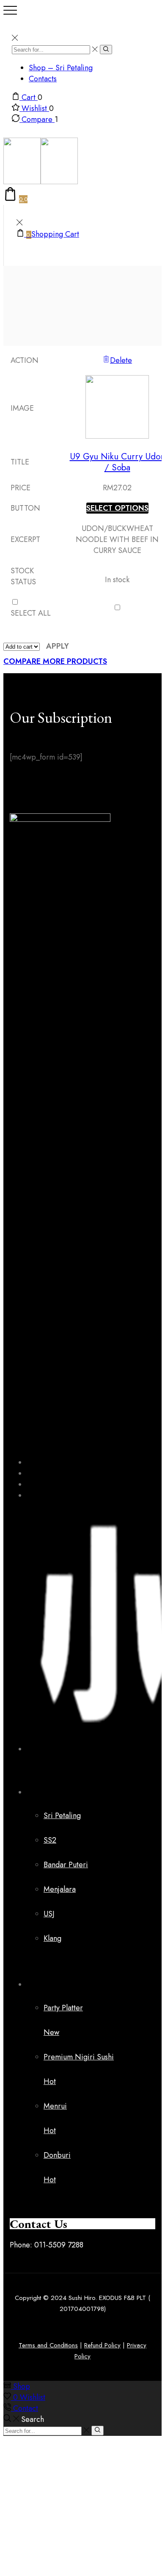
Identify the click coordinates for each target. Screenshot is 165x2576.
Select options (117, 508)
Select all (31, 613)
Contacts (43, 79)
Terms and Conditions (48, 2345)
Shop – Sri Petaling (61, 68)
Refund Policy (102, 2345)
